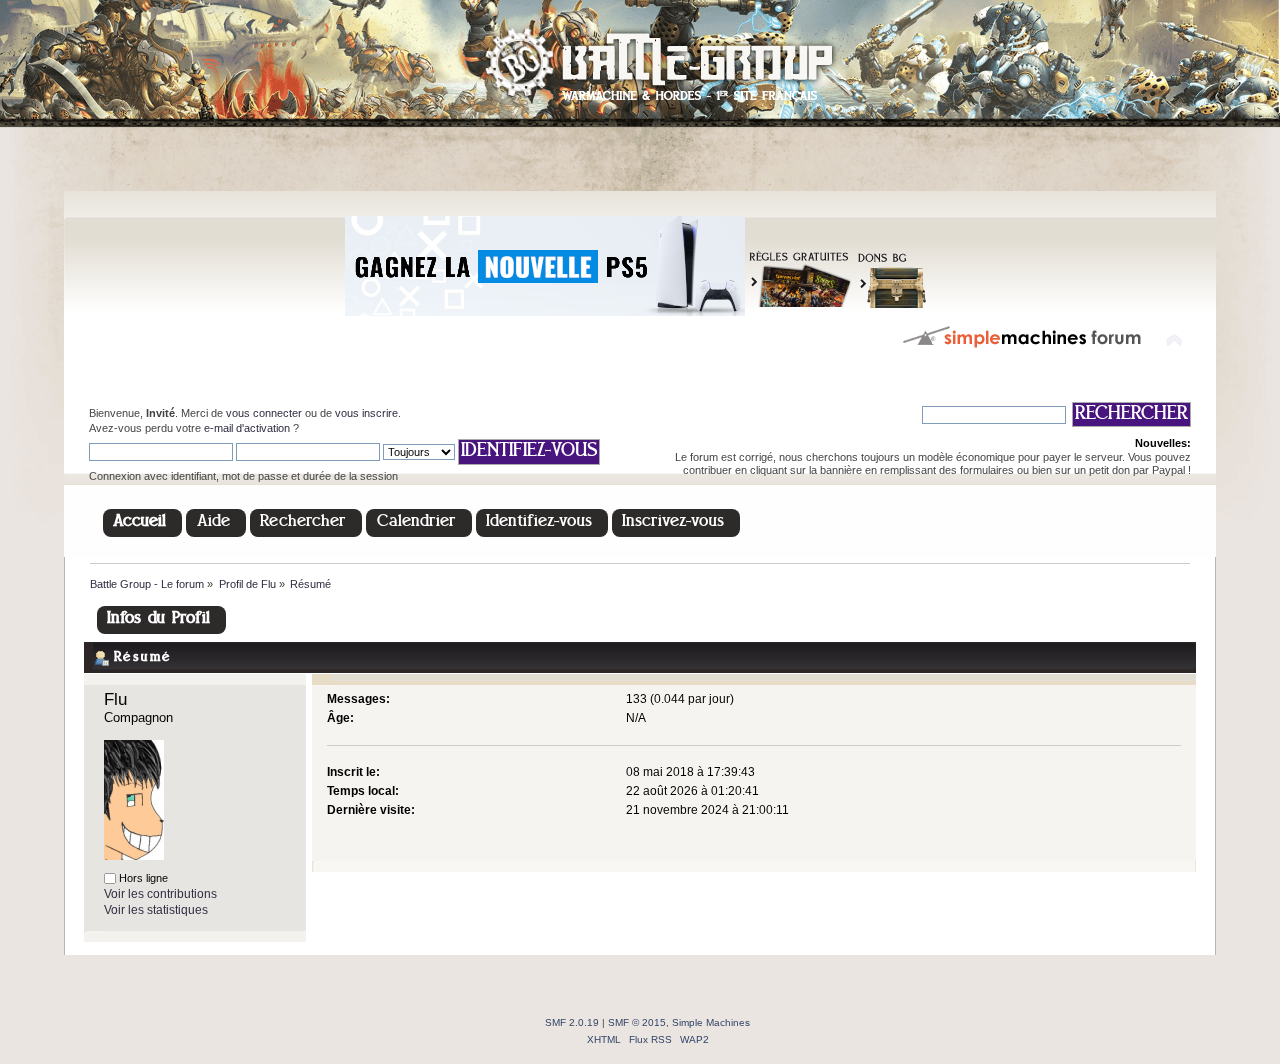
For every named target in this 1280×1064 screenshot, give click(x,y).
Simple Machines (711, 1022)
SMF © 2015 (637, 1022)
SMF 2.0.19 (572, 1022)
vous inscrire (366, 413)
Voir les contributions (160, 894)
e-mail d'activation (247, 428)
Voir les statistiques (156, 910)
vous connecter (264, 413)
